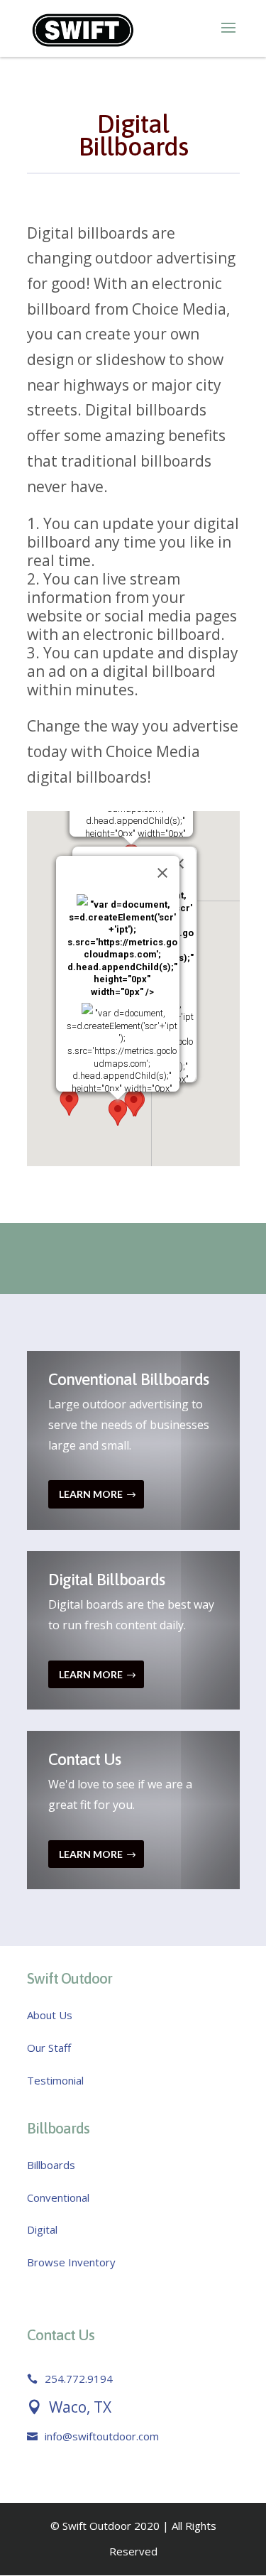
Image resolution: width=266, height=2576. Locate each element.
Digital (42, 2229)
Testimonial (55, 2080)
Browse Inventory (71, 2262)
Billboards (51, 2165)
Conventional (58, 2197)
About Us (50, 2015)
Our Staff (49, 2048)
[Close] (162, 873)
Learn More (91, 1494)
